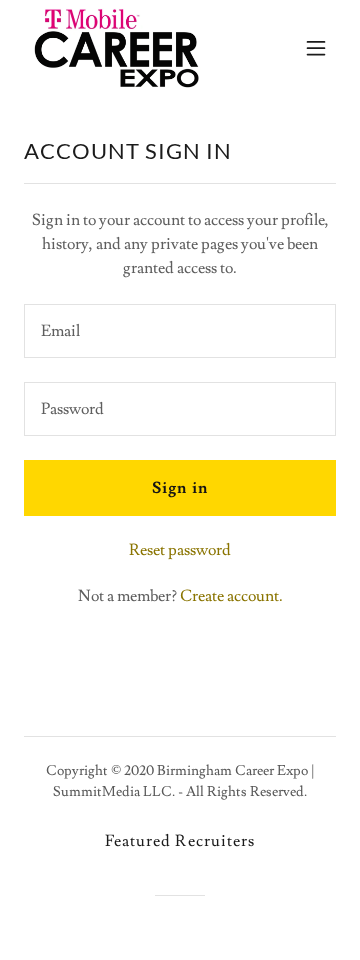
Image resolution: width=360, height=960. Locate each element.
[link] (116, 48)
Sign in (179, 488)
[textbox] (180, 331)
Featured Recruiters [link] (179, 841)
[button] (316, 48)
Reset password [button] (180, 550)
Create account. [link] (231, 596)
